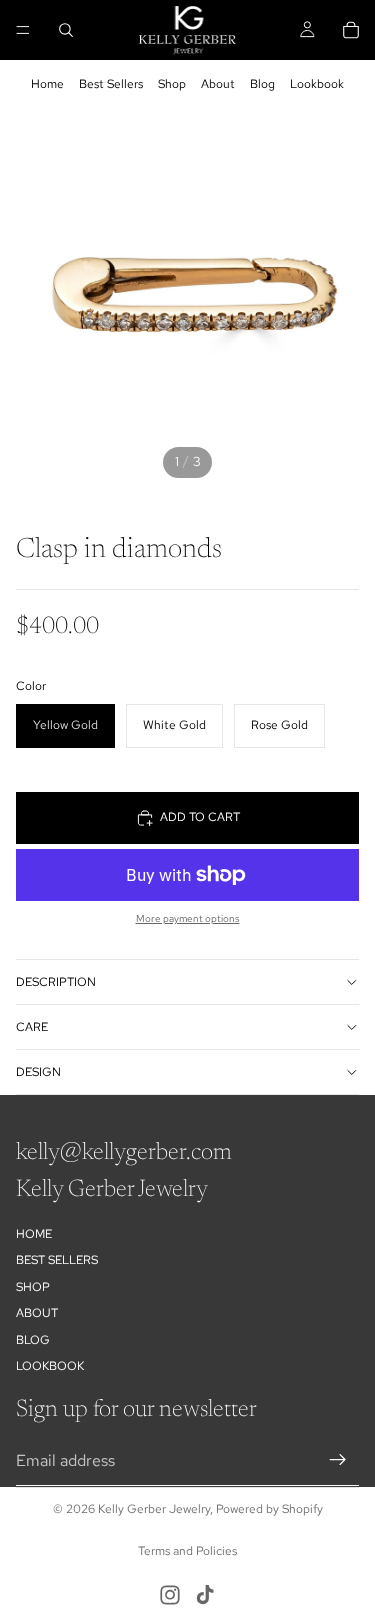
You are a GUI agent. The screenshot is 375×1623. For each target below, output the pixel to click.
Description (56, 982)
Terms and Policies (187, 1551)
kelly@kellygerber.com (124, 1153)
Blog (262, 84)
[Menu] (23, 30)
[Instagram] (170, 1595)
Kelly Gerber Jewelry (154, 1509)
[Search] (66, 30)
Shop (172, 84)
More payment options (188, 918)
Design (38, 1072)
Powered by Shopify (269, 1509)
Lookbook (317, 84)
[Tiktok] (205, 1595)
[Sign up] (338, 1461)
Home (47, 84)
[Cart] (351, 30)
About (218, 84)
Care (32, 1027)
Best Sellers (111, 84)
